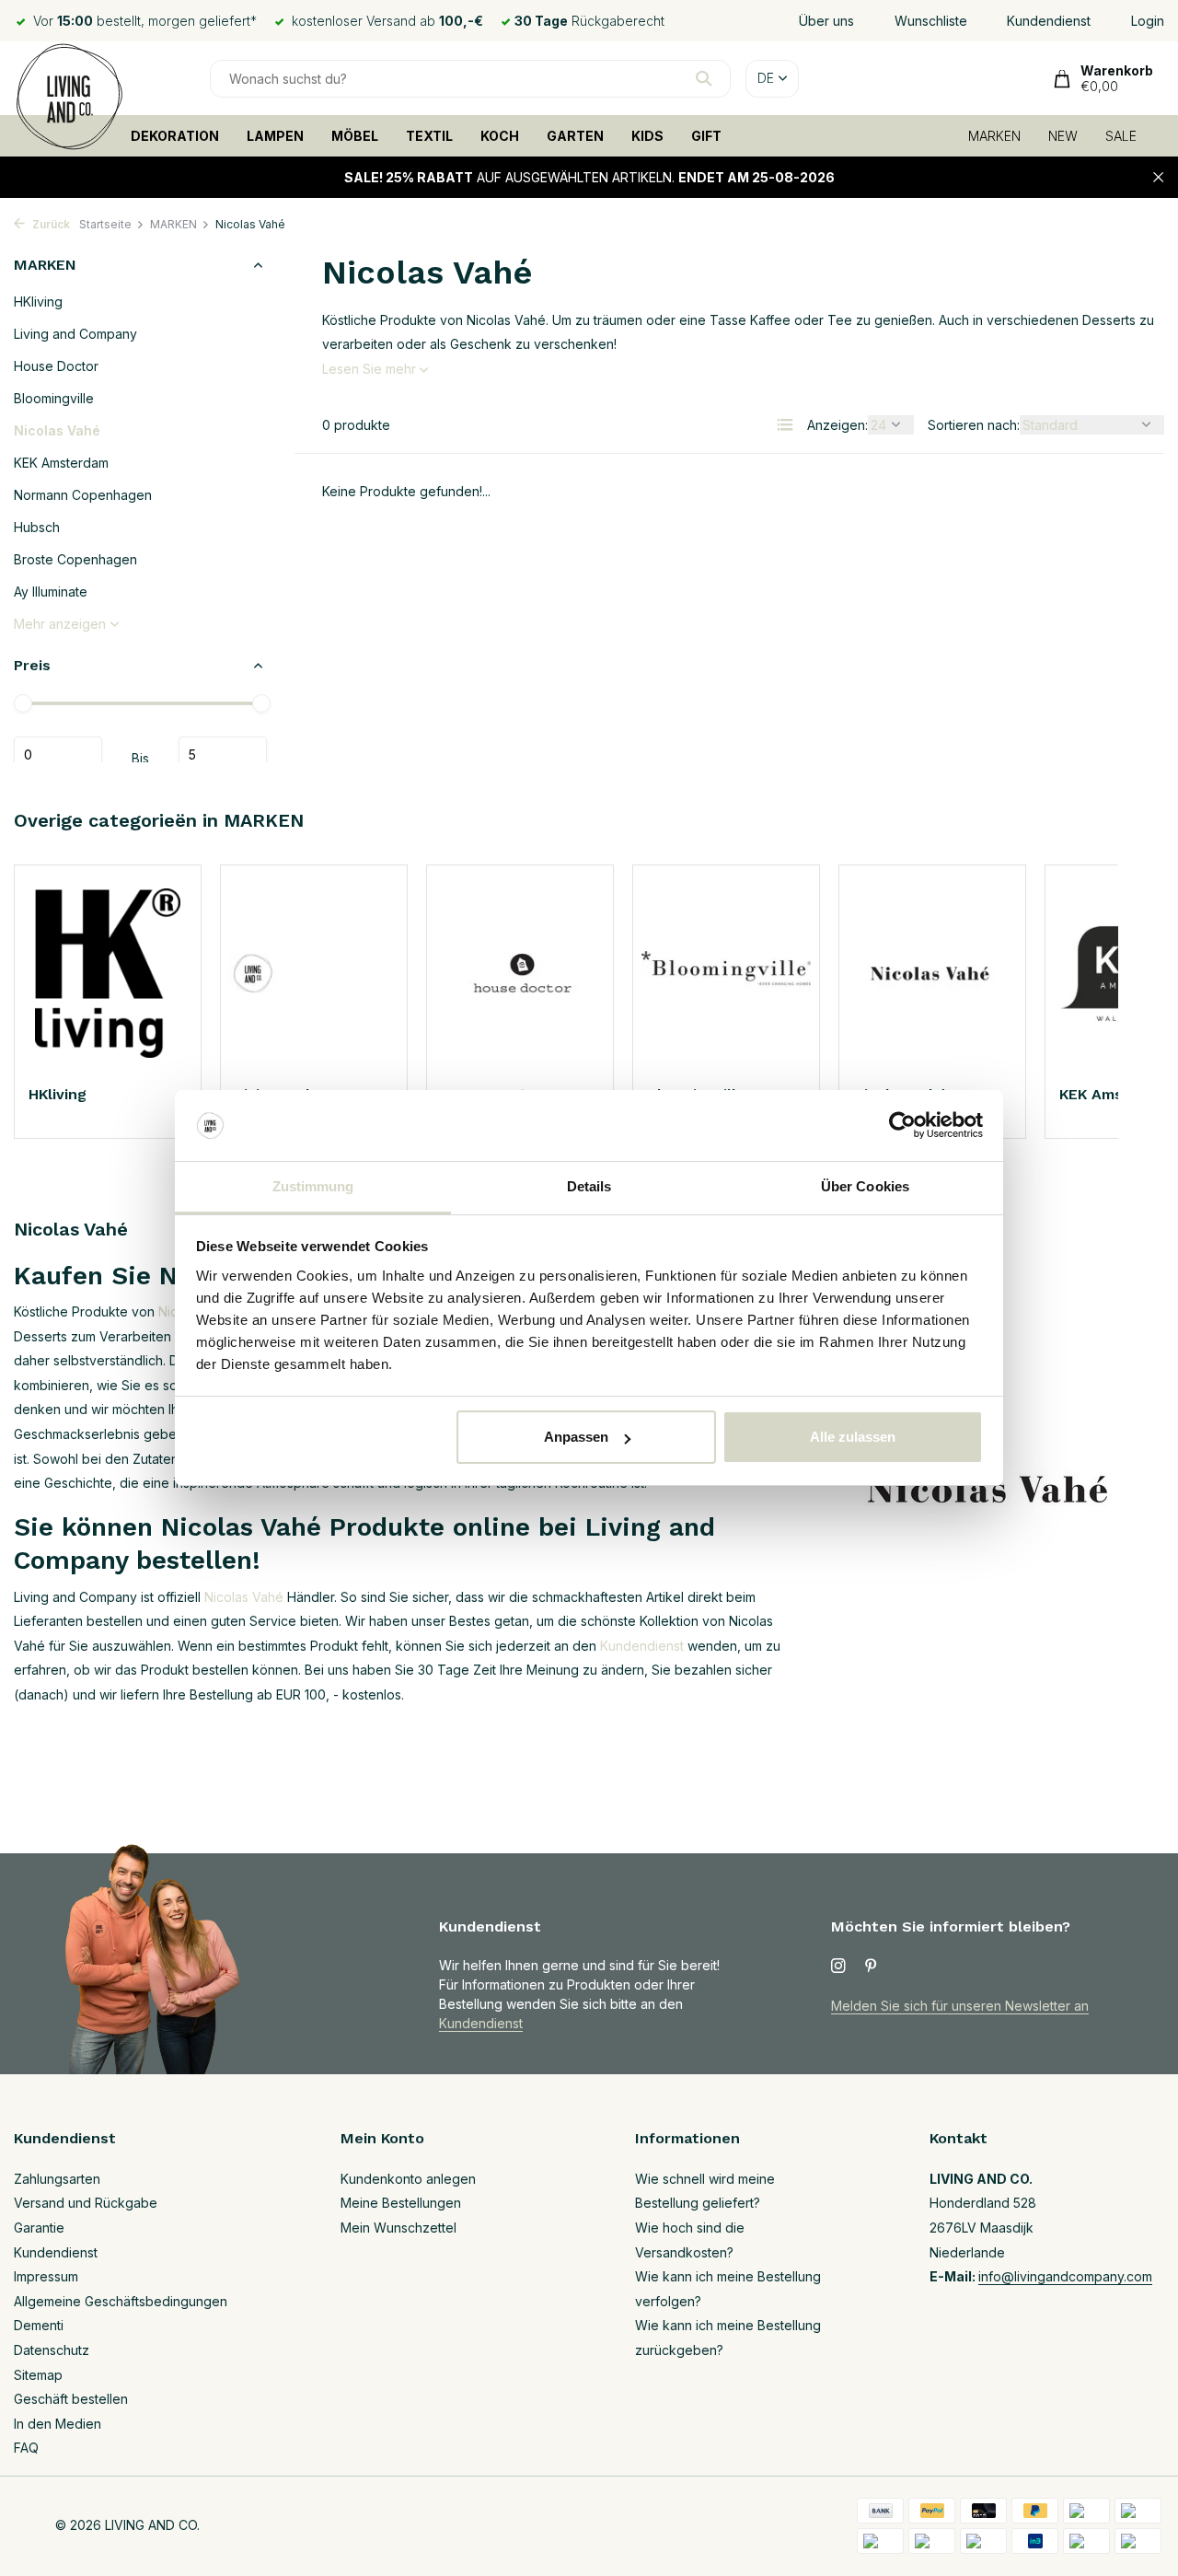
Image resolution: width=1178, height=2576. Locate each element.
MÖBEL (355, 136)
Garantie (39, 2228)
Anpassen (576, 1437)
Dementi (39, 2325)
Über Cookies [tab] (865, 1186)
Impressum (46, 2276)
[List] (785, 424)
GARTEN (575, 136)
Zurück (50, 224)
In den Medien (58, 2424)
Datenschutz (52, 2350)
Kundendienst (1049, 21)
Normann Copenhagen (83, 495)
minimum (58, 755)
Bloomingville (54, 398)
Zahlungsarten (57, 2179)
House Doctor (56, 366)
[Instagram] (838, 1967)
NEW (1063, 136)
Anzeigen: (837, 425)
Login (1148, 21)
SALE (1121, 136)
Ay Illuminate (51, 592)
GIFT (706, 136)
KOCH (500, 136)
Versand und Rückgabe (86, 2203)
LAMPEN (275, 136)
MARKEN (994, 136)
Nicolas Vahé (57, 430)
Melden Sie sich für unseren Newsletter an (960, 2006)
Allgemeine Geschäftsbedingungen (121, 2301)
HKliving (38, 302)
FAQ (26, 2448)
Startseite (105, 224)
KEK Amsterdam (61, 463)
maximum (223, 755)
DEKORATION (175, 136)
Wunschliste (931, 21)
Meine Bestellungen (401, 2203)
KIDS (647, 136)
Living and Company (75, 334)
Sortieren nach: (974, 425)
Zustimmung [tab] (313, 1186)
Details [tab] (589, 1186)
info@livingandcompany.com (1065, 2276)
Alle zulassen (853, 1437)
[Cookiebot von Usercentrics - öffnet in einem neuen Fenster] (902, 1126)
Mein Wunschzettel (398, 2228)
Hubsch (37, 527)
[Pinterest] (872, 1967)
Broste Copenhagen (75, 559)
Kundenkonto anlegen (408, 2179)
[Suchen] (704, 78)
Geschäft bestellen (71, 2399)
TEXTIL (429, 136)
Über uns (826, 21)
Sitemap (38, 2375)
